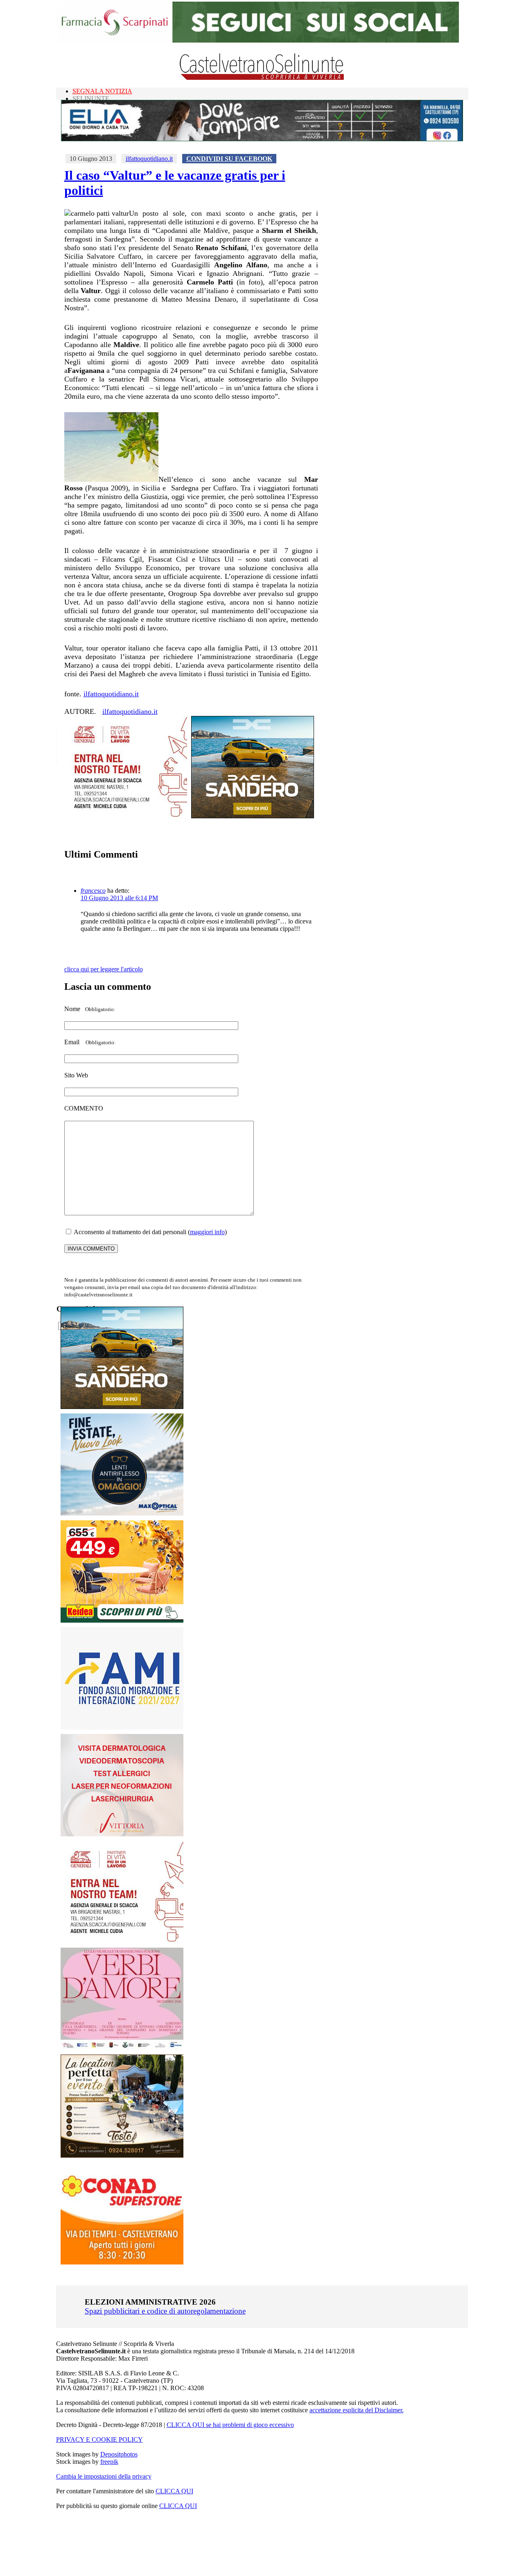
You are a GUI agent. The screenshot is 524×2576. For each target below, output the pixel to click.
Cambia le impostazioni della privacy (104, 2476)
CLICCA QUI (174, 2491)
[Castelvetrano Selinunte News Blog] (262, 78)
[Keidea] (122, 1620)
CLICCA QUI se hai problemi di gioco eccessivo (230, 2425)
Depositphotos (119, 2454)
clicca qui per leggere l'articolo (104, 969)
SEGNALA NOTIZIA (102, 91)
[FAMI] (122, 1727)
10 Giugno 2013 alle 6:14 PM (119, 898)
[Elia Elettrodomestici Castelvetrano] (262, 139)
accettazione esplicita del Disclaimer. (357, 2410)
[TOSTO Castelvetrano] (122, 2155)
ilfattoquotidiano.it (149, 159)
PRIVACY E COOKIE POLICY (99, 2439)
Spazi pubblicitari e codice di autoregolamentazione (165, 2311)
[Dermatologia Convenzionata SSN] (122, 1834)
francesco (93, 891)
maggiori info (207, 1232)
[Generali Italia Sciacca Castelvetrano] (126, 816)
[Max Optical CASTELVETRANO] (122, 1514)
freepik (109, 2462)
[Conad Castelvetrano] (122, 2262)
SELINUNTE (91, 98)
